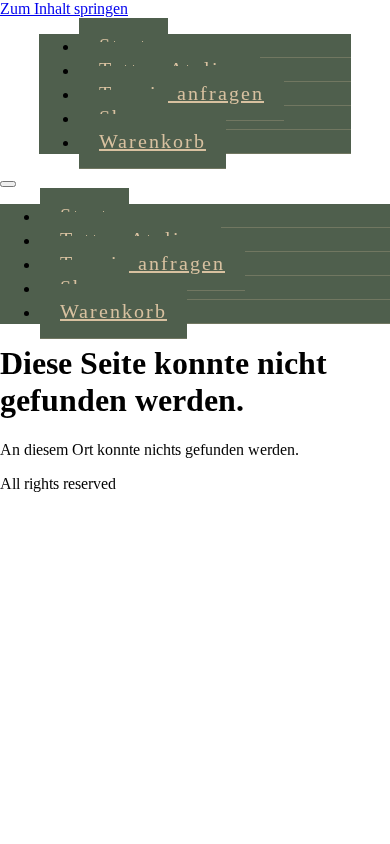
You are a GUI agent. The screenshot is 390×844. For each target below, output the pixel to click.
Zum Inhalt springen (64, 8)
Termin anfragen (181, 93)
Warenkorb (152, 141)
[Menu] (8, 184)
